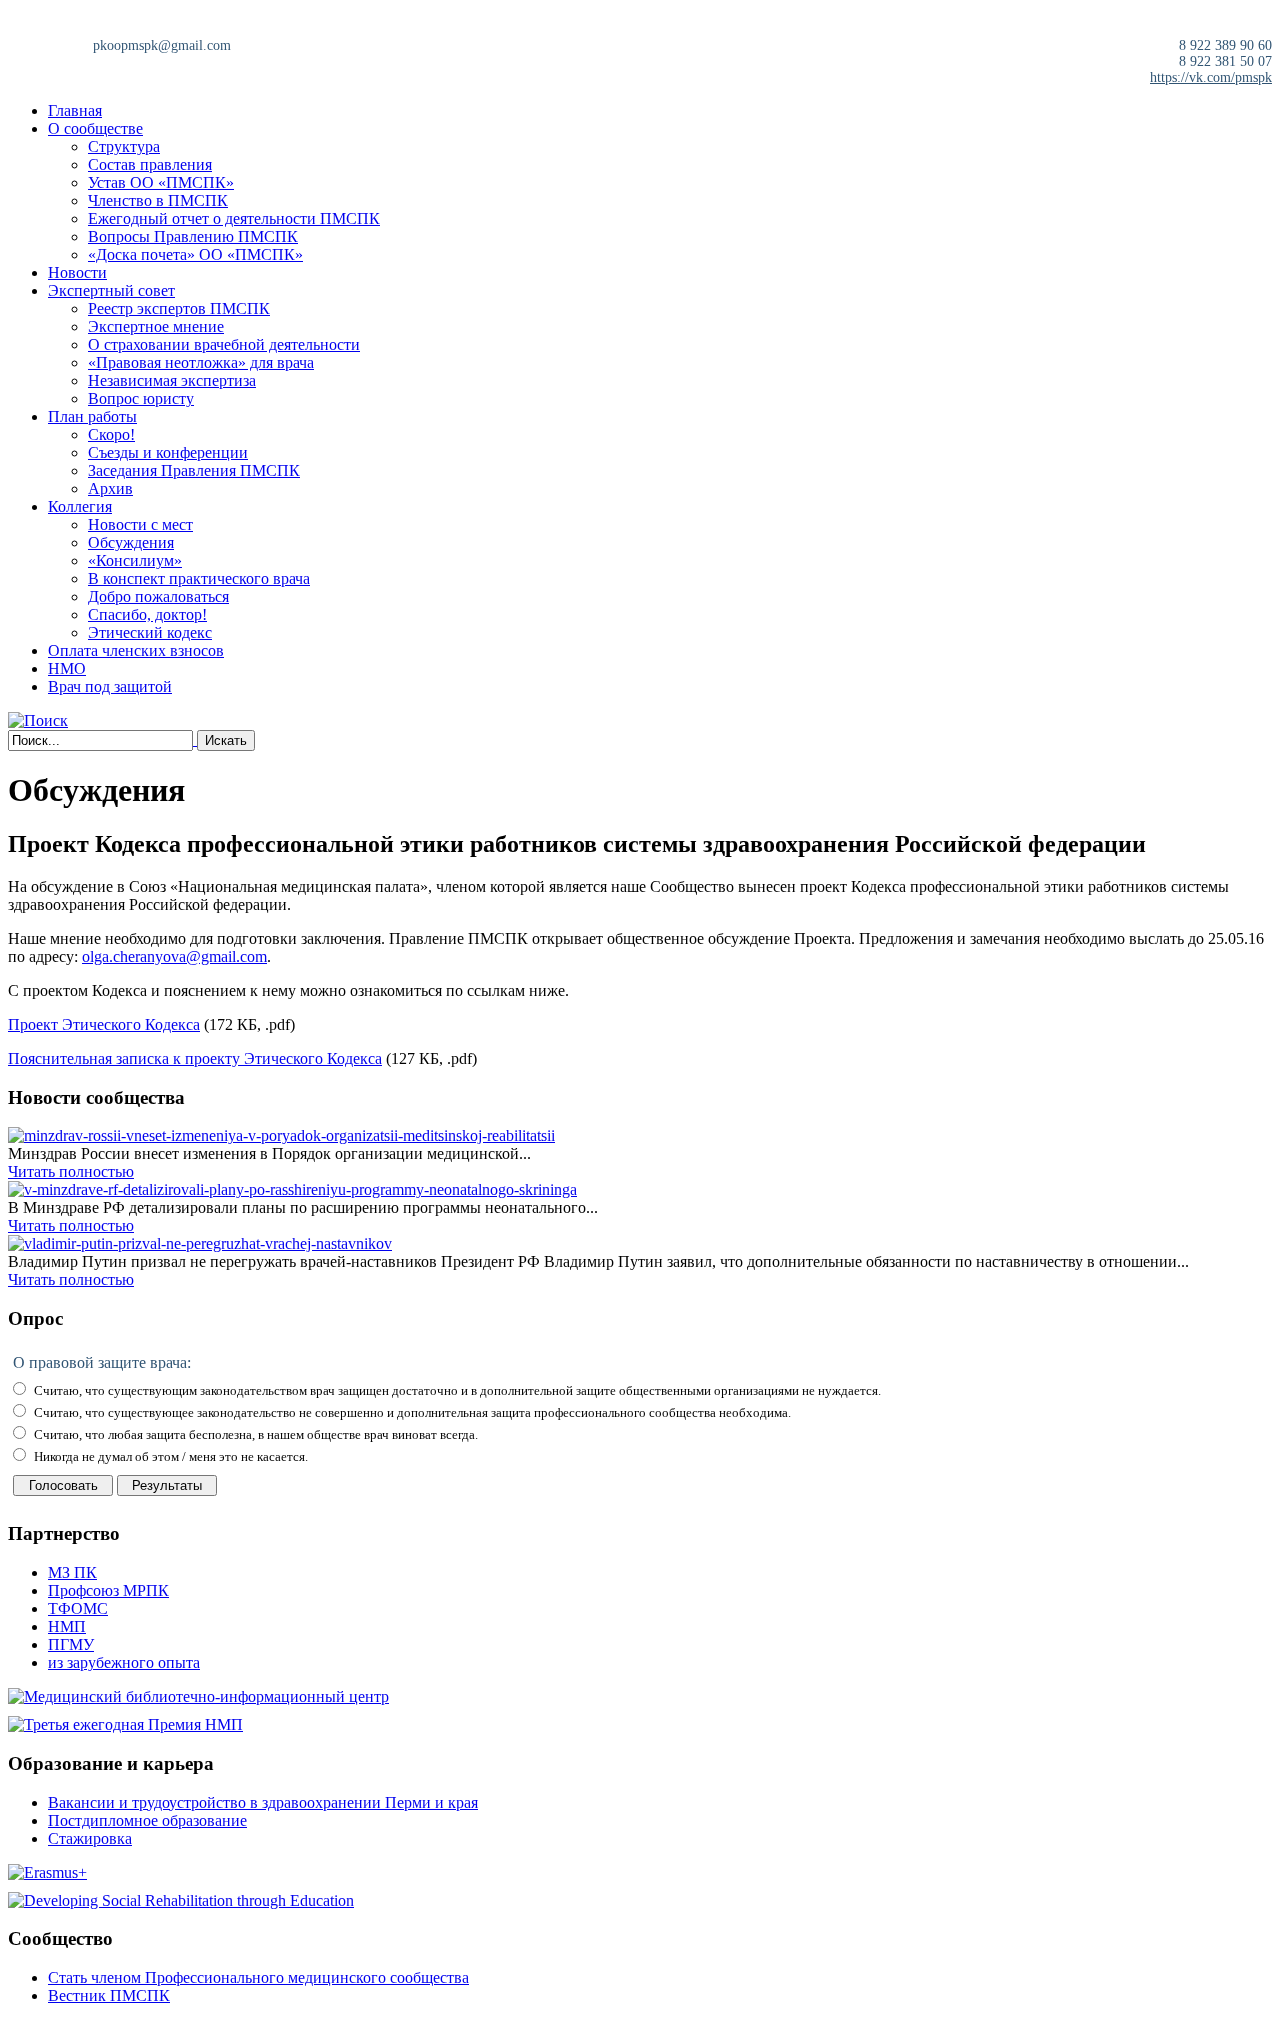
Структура (124, 146)
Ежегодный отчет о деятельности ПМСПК (234, 218)
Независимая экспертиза (172, 380)
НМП (67, 1626)
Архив (110, 488)
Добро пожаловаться (158, 596)
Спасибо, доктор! (147, 614)
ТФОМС (78, 1608)
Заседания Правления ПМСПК (194, 470)
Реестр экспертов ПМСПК (179, 308)
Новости (77, 272)
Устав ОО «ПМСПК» (161, 182)
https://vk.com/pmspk (1211, 77)
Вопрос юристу (141, 398)
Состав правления (150, 164)
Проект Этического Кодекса (104, 1024)
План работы (92, 416)
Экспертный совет (111, 290)
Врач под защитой (110, 686)
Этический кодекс (150, 632)
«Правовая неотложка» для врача (201, 362)
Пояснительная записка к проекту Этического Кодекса (195, 1058)
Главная (75, 110)
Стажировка (90, 1838)
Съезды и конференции (168, 452)
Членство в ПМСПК (158, 200)
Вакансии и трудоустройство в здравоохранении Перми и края (263, 1802)
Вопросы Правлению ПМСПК (193, 236)
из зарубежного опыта (124, 1662)
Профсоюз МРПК (108, 1590)
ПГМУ (71, 1644)
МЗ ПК (72, 1572)
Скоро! (111, 434)
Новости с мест (140, 524)
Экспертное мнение (156, 326)
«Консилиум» (135, 560)
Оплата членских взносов (136, 650)
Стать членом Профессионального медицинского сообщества (258, 1977)
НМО (67, 668)
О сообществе (95, 128)
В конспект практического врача (199, 578)
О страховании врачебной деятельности (224, 344)
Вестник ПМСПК (109, 1995)
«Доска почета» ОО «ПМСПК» (195, 254)
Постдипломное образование (147, 1820)
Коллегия (80, 506)
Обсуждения (131, 542)
